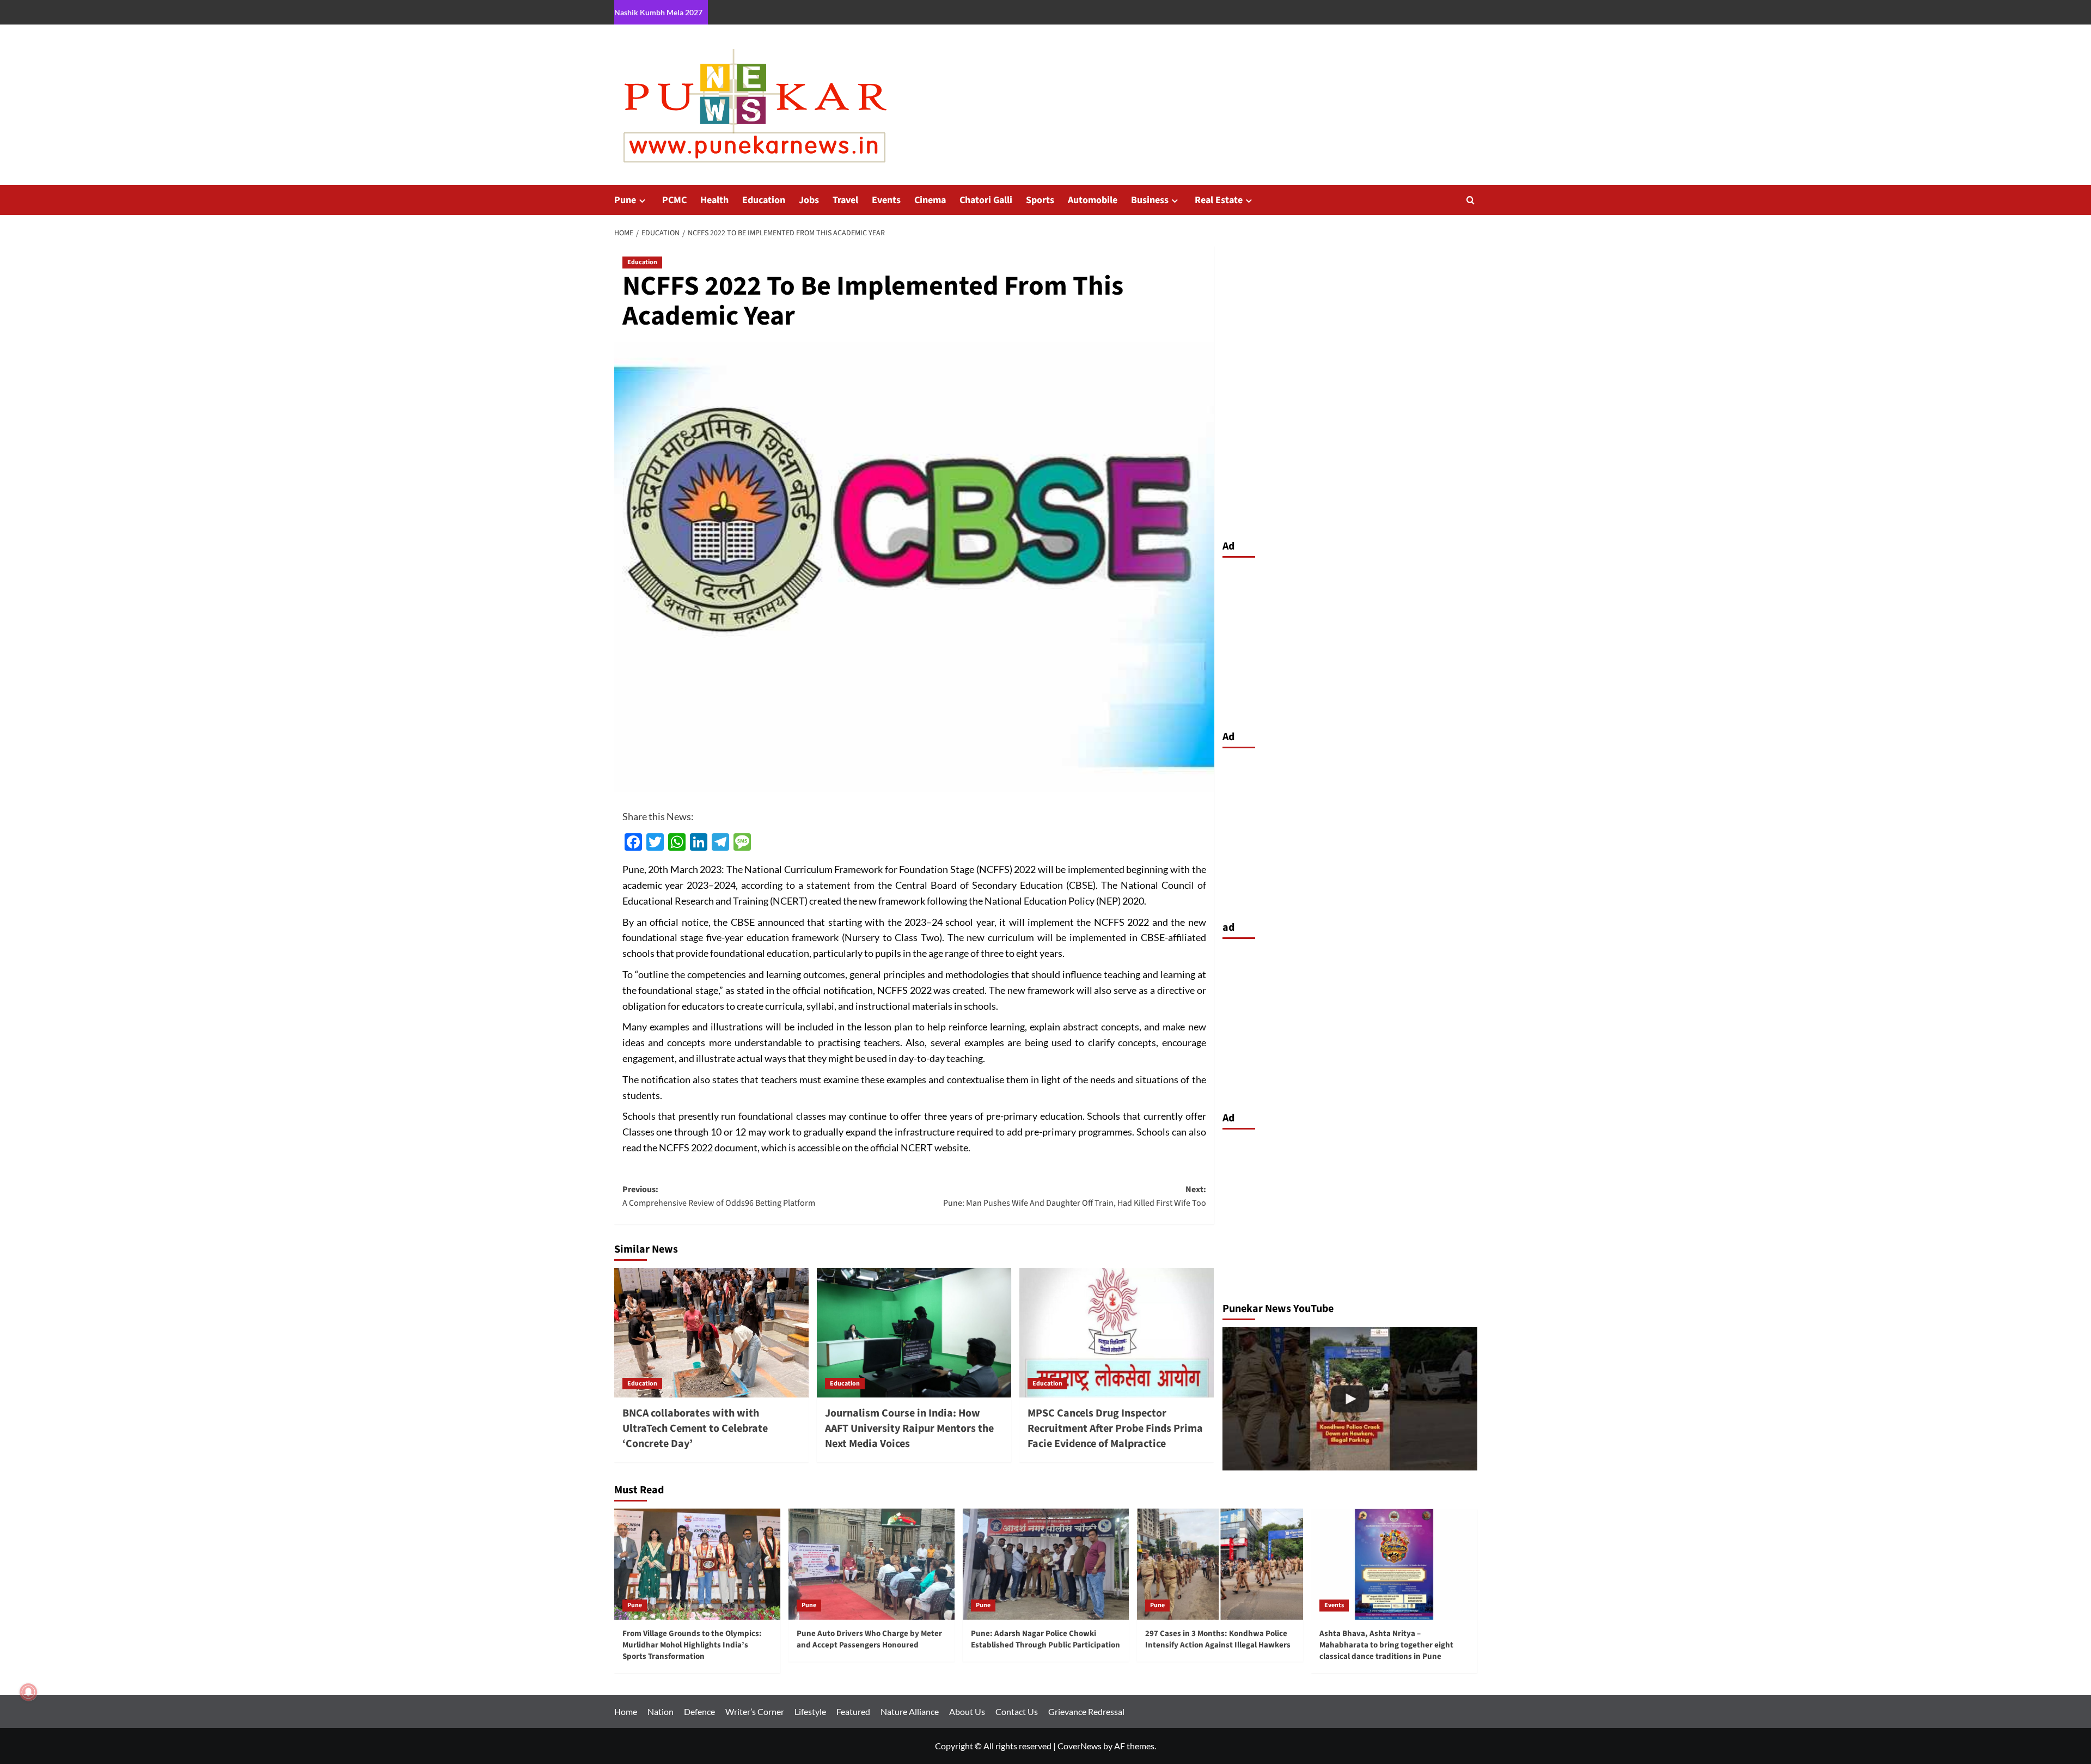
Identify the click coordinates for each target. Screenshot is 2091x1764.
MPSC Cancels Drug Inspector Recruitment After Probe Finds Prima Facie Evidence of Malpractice (1115, 1429)
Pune (625, 200)
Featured (853, 1711)
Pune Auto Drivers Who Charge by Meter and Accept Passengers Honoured (869, 1639)
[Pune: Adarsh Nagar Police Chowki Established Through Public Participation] (1046, 1564)
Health (714, 200)
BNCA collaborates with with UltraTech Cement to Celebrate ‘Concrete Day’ (695, 1429)
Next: (1075, 1197)
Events (886, 200)
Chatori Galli (986, 200)
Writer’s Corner (755, 1711)
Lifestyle (810, 1711)
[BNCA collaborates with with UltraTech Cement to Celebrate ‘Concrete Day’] (711, 1333)
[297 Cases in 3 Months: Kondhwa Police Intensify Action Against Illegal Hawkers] (1350, 1399)
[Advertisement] (1350, 641)
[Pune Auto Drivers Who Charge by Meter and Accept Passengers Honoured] (872, 1564)
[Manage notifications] (28, 1692)
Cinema (930, 200)
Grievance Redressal (1086, 1711)
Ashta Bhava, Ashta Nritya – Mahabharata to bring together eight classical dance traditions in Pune (1386, 1645)
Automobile (1093, 200)
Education (764, 200)
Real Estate (1219, 200)
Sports (1040, 200)
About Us (967, 1711)
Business (1150, 200)
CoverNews (1080, 1746)
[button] (1471, 200)
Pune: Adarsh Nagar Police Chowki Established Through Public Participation (1045, 1639)
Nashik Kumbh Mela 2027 (658, 12)
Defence (699, 1711)
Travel (845, 200)
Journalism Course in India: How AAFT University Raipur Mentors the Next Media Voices (909, 1429)
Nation (661, 1711)
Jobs (809, 200)
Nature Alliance (910, 1711)
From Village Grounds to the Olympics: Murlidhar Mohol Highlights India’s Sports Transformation (692, 1645)
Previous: (719, 1197)
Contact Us (1017, 1711)
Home (626, 1711)
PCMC (674, 200)
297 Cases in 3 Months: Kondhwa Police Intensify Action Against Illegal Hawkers (1218, 1639)
